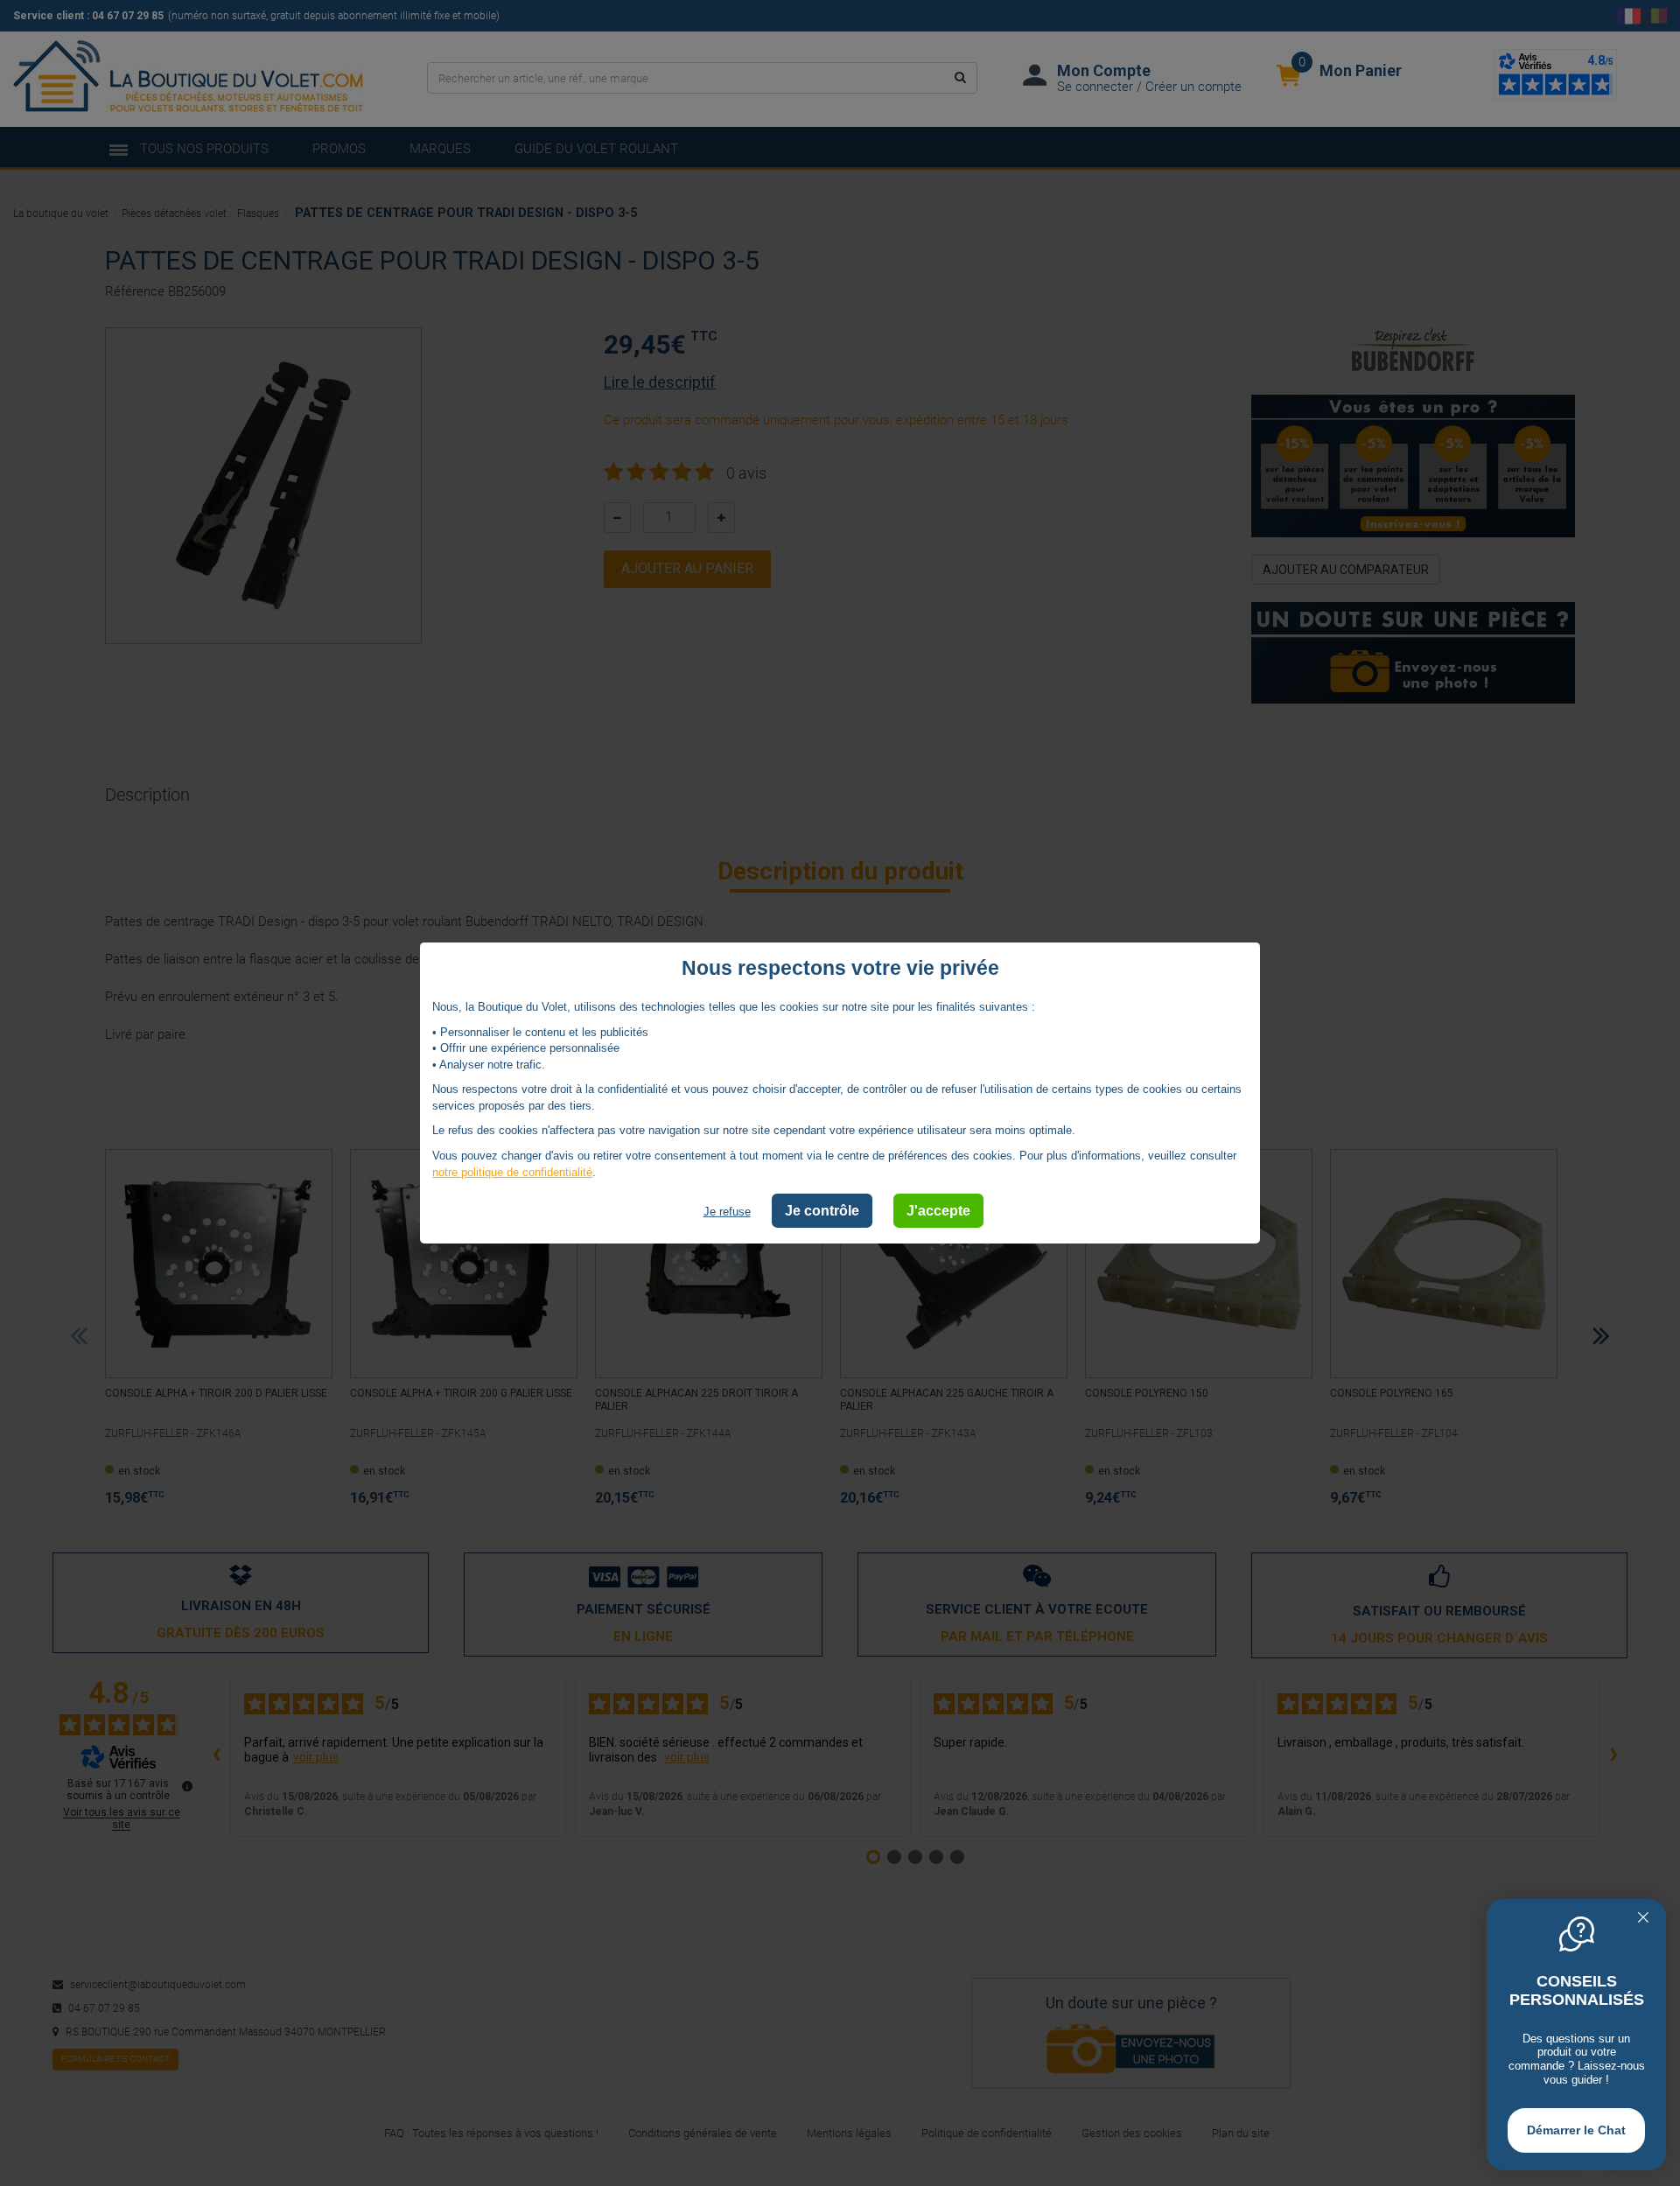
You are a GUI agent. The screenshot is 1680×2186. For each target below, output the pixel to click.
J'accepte (938, 1211)
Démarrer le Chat (1576, 2130)
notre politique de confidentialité (512, 1171)
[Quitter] (1643, 1919)
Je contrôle (822, 1211)
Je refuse (727, 1212)
